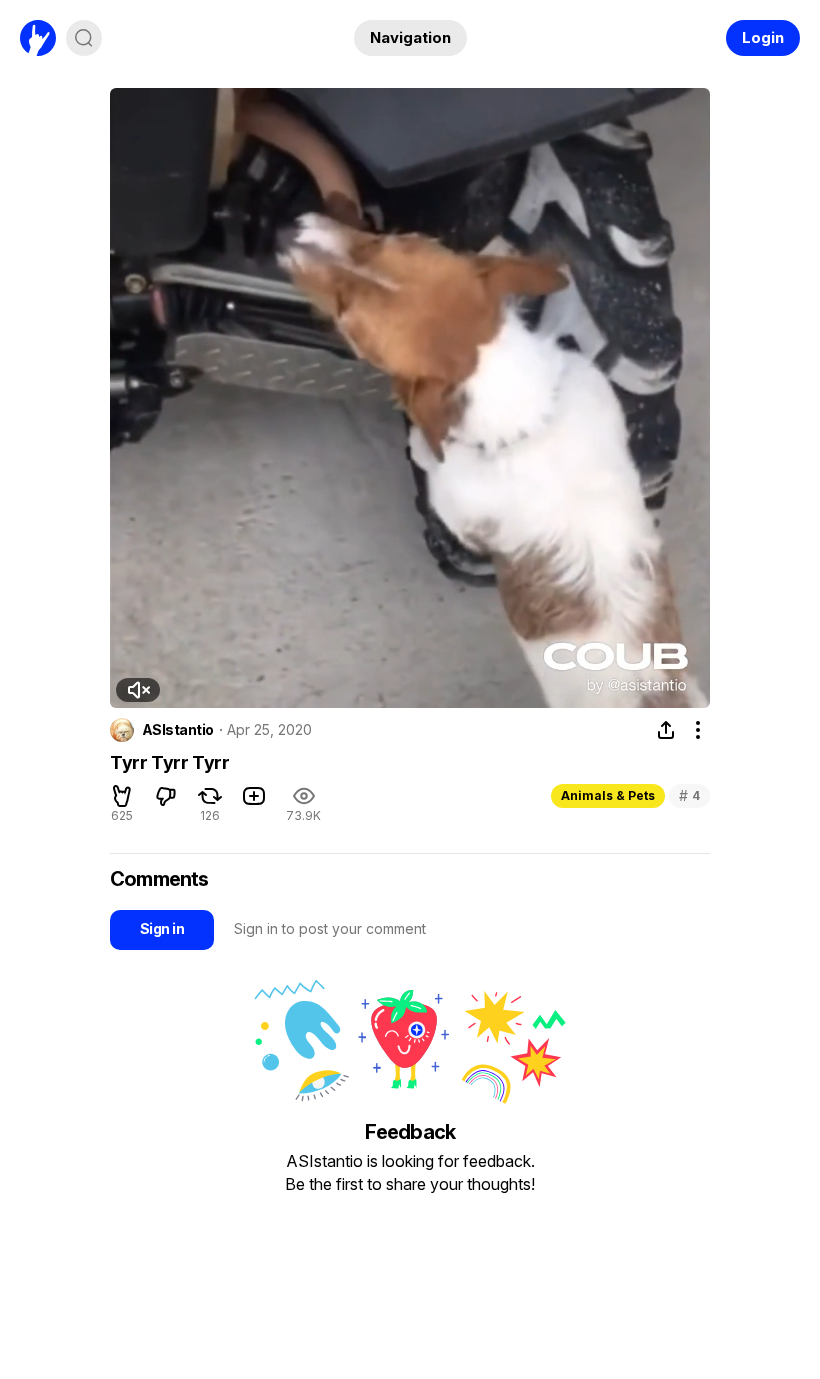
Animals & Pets (608, 795)
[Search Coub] (84, 38)
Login (763, 37)
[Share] (666, 730)
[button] (138, 690)
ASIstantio (177, 730)
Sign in (162, 928)
